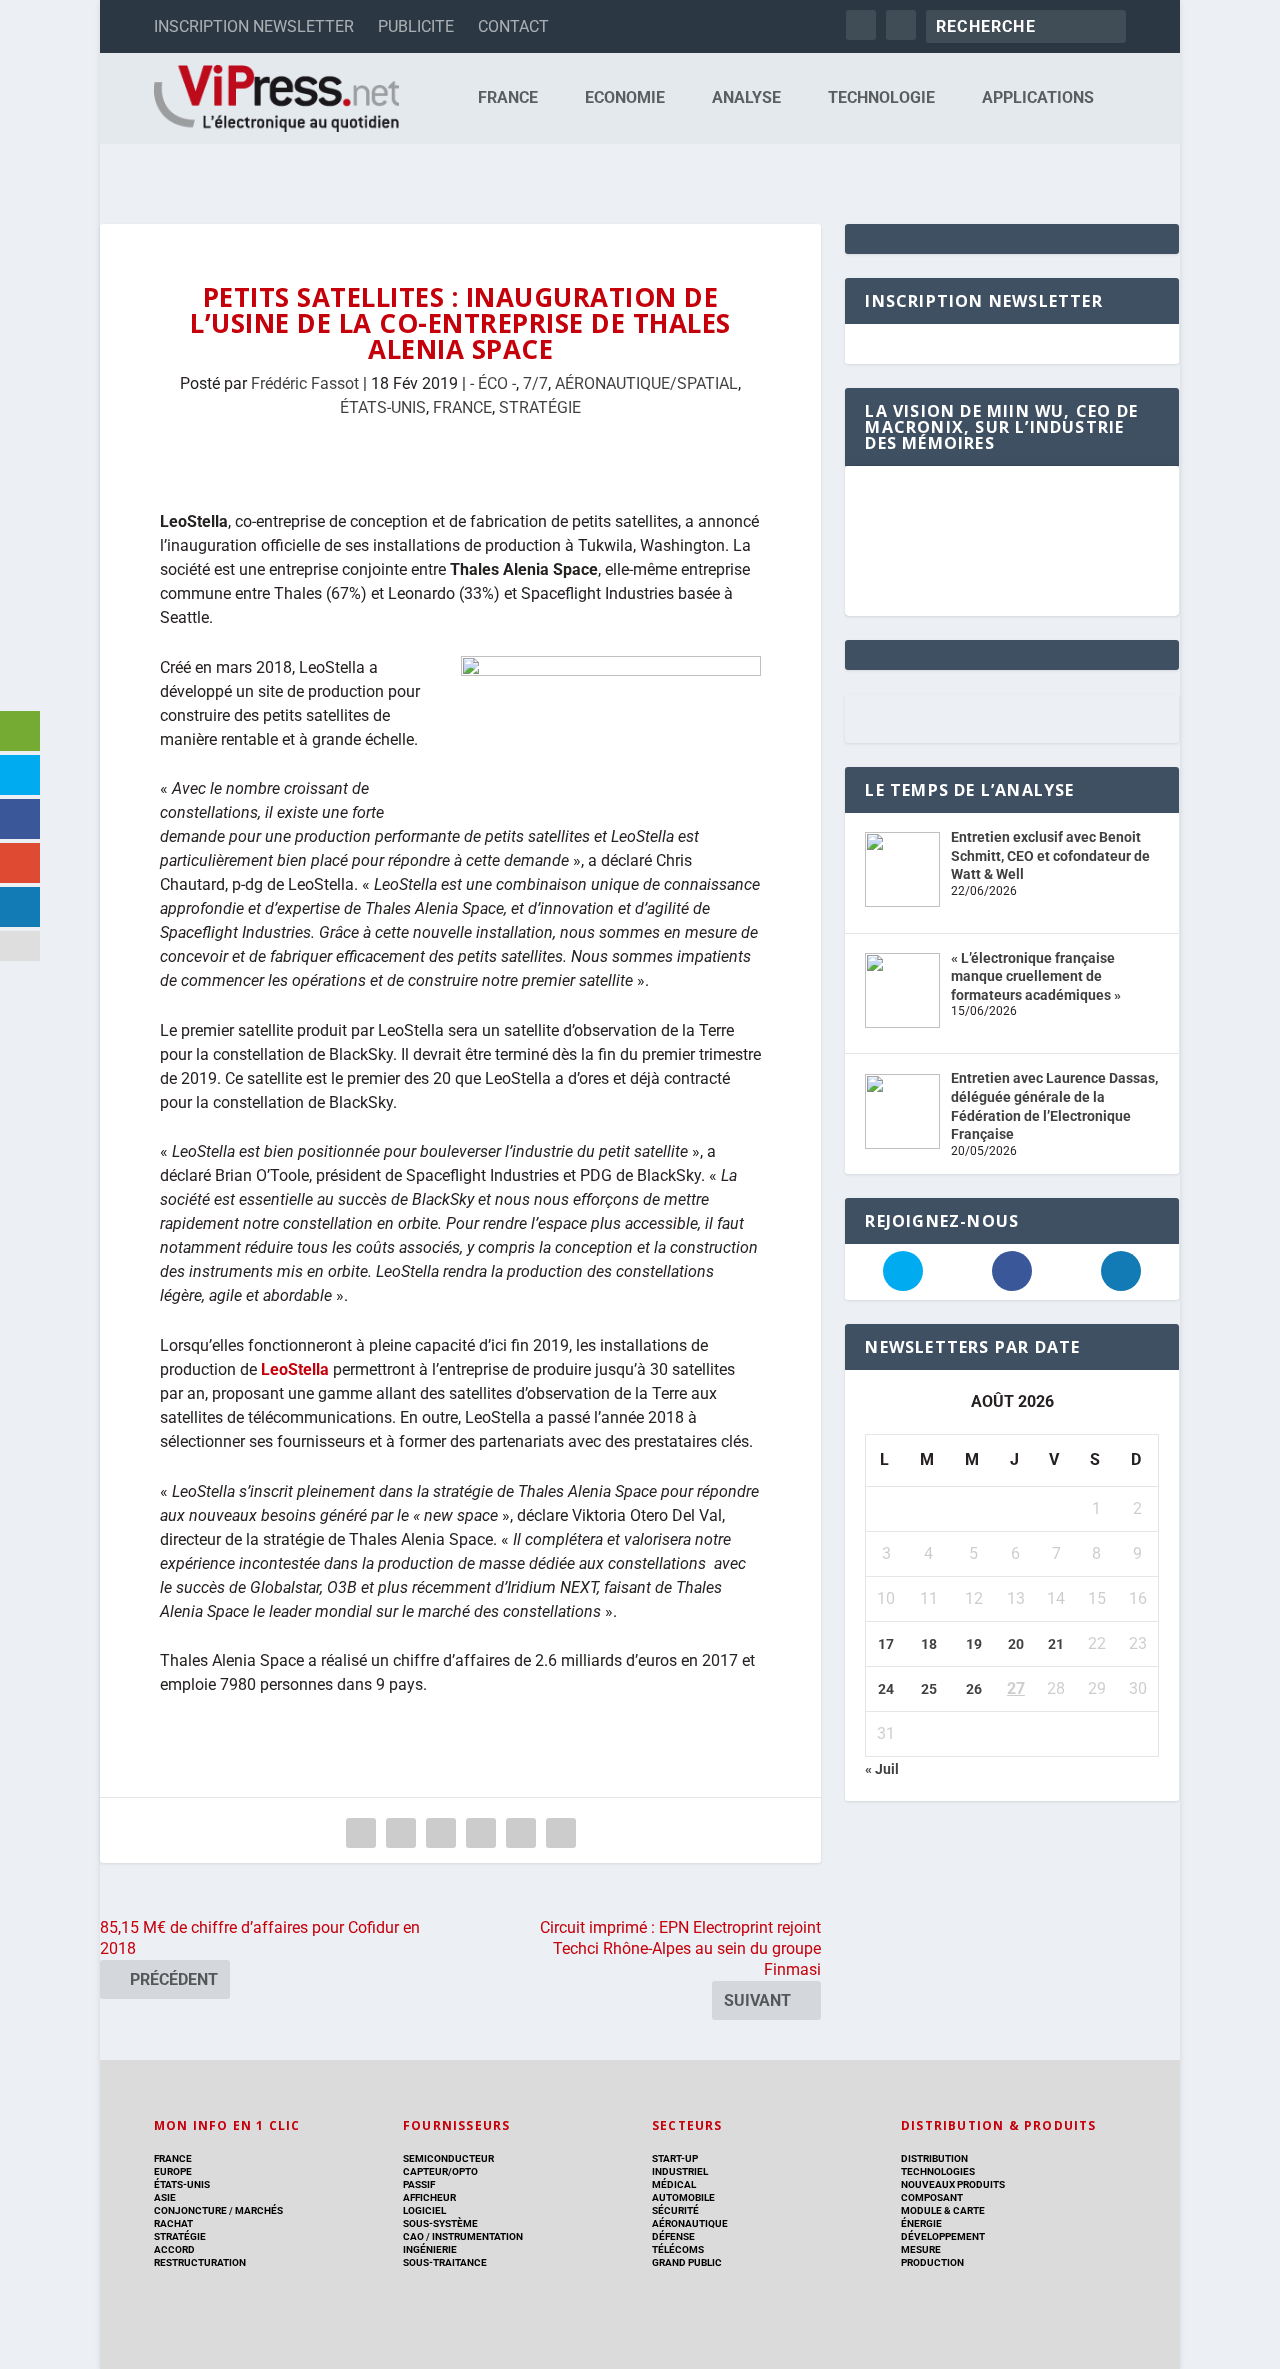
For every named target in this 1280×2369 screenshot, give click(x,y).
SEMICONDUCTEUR (448, 2158)
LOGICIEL (424, 2210)
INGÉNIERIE (430, 2249)
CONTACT (513, 26)
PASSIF (419, 2184)
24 (886, 1689)
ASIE (165, 2197)
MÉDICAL (674, 2184)
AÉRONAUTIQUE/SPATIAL (646, 383)
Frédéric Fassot (305, 383)
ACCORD (174, 2249)
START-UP (675, 2158)
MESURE (921, 2249)
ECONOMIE (625, 98)
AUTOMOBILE (683, 2197)
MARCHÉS (259, 2210)
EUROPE (173, 2171)
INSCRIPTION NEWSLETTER (254, 26)
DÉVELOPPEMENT (943, 2236)
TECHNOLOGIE (881, 98)
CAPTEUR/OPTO (440, 2171)
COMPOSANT (932, 2197)
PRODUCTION (932, 2262)
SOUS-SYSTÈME (440, 2223)
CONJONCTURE (190, 2210)
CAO (413, 2236)
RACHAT (173, 2223)
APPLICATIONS (1038, 98)
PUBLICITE (416, 26)
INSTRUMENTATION (476, 2236)
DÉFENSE (673, 2236)
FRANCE (508, 98)
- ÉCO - (493, 383)
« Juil (882, 1769)
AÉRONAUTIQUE (690, 2223)
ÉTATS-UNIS (383, 407)
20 (1016, 1644)
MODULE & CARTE (943, 2210)
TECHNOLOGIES (938, 2171)
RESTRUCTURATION (200, 2262)
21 (1056, 1644)
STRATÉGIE (540, 407)
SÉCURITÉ (675, 2210)
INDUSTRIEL (680, 2171)
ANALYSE (746, 98)
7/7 (535, 383)
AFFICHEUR (429, 2197)
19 (974, 1644)
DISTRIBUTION (934, 2158)
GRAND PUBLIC (687, 2262)
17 (886, 1644)
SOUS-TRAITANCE (445, 2262)
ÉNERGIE (921, 2223)
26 (974, 1689)
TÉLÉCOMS (678, 2249)
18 (929, 1644)
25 (929, 1689)
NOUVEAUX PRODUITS (953, 2184)
